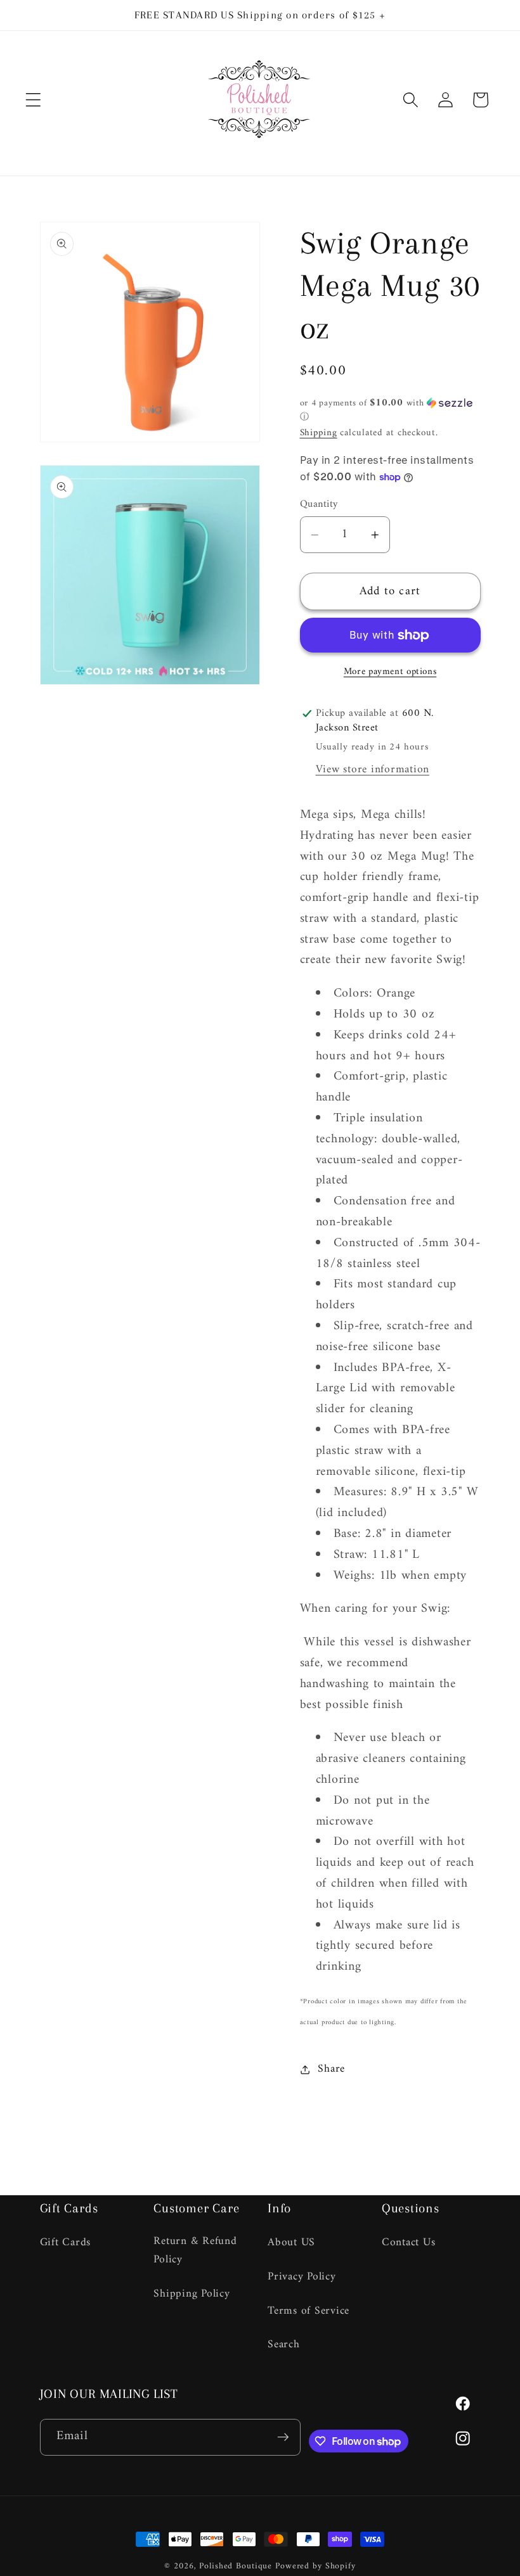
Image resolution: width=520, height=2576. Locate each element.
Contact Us (409, 2243)
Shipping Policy (192, 2294)
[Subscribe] (283, 2437)
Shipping (319, 433)
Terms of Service (309, 2311)
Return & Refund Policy (195, 2251)
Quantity (319, 505)
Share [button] (331, 2069)
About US (291, 2243)
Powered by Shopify (315, 2566)
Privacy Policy (302, 2277)
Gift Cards (66, 2243)
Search (284, 2344)
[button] (33, 100)
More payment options (390, 672)
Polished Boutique (236, 2566)
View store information (373, 769)
